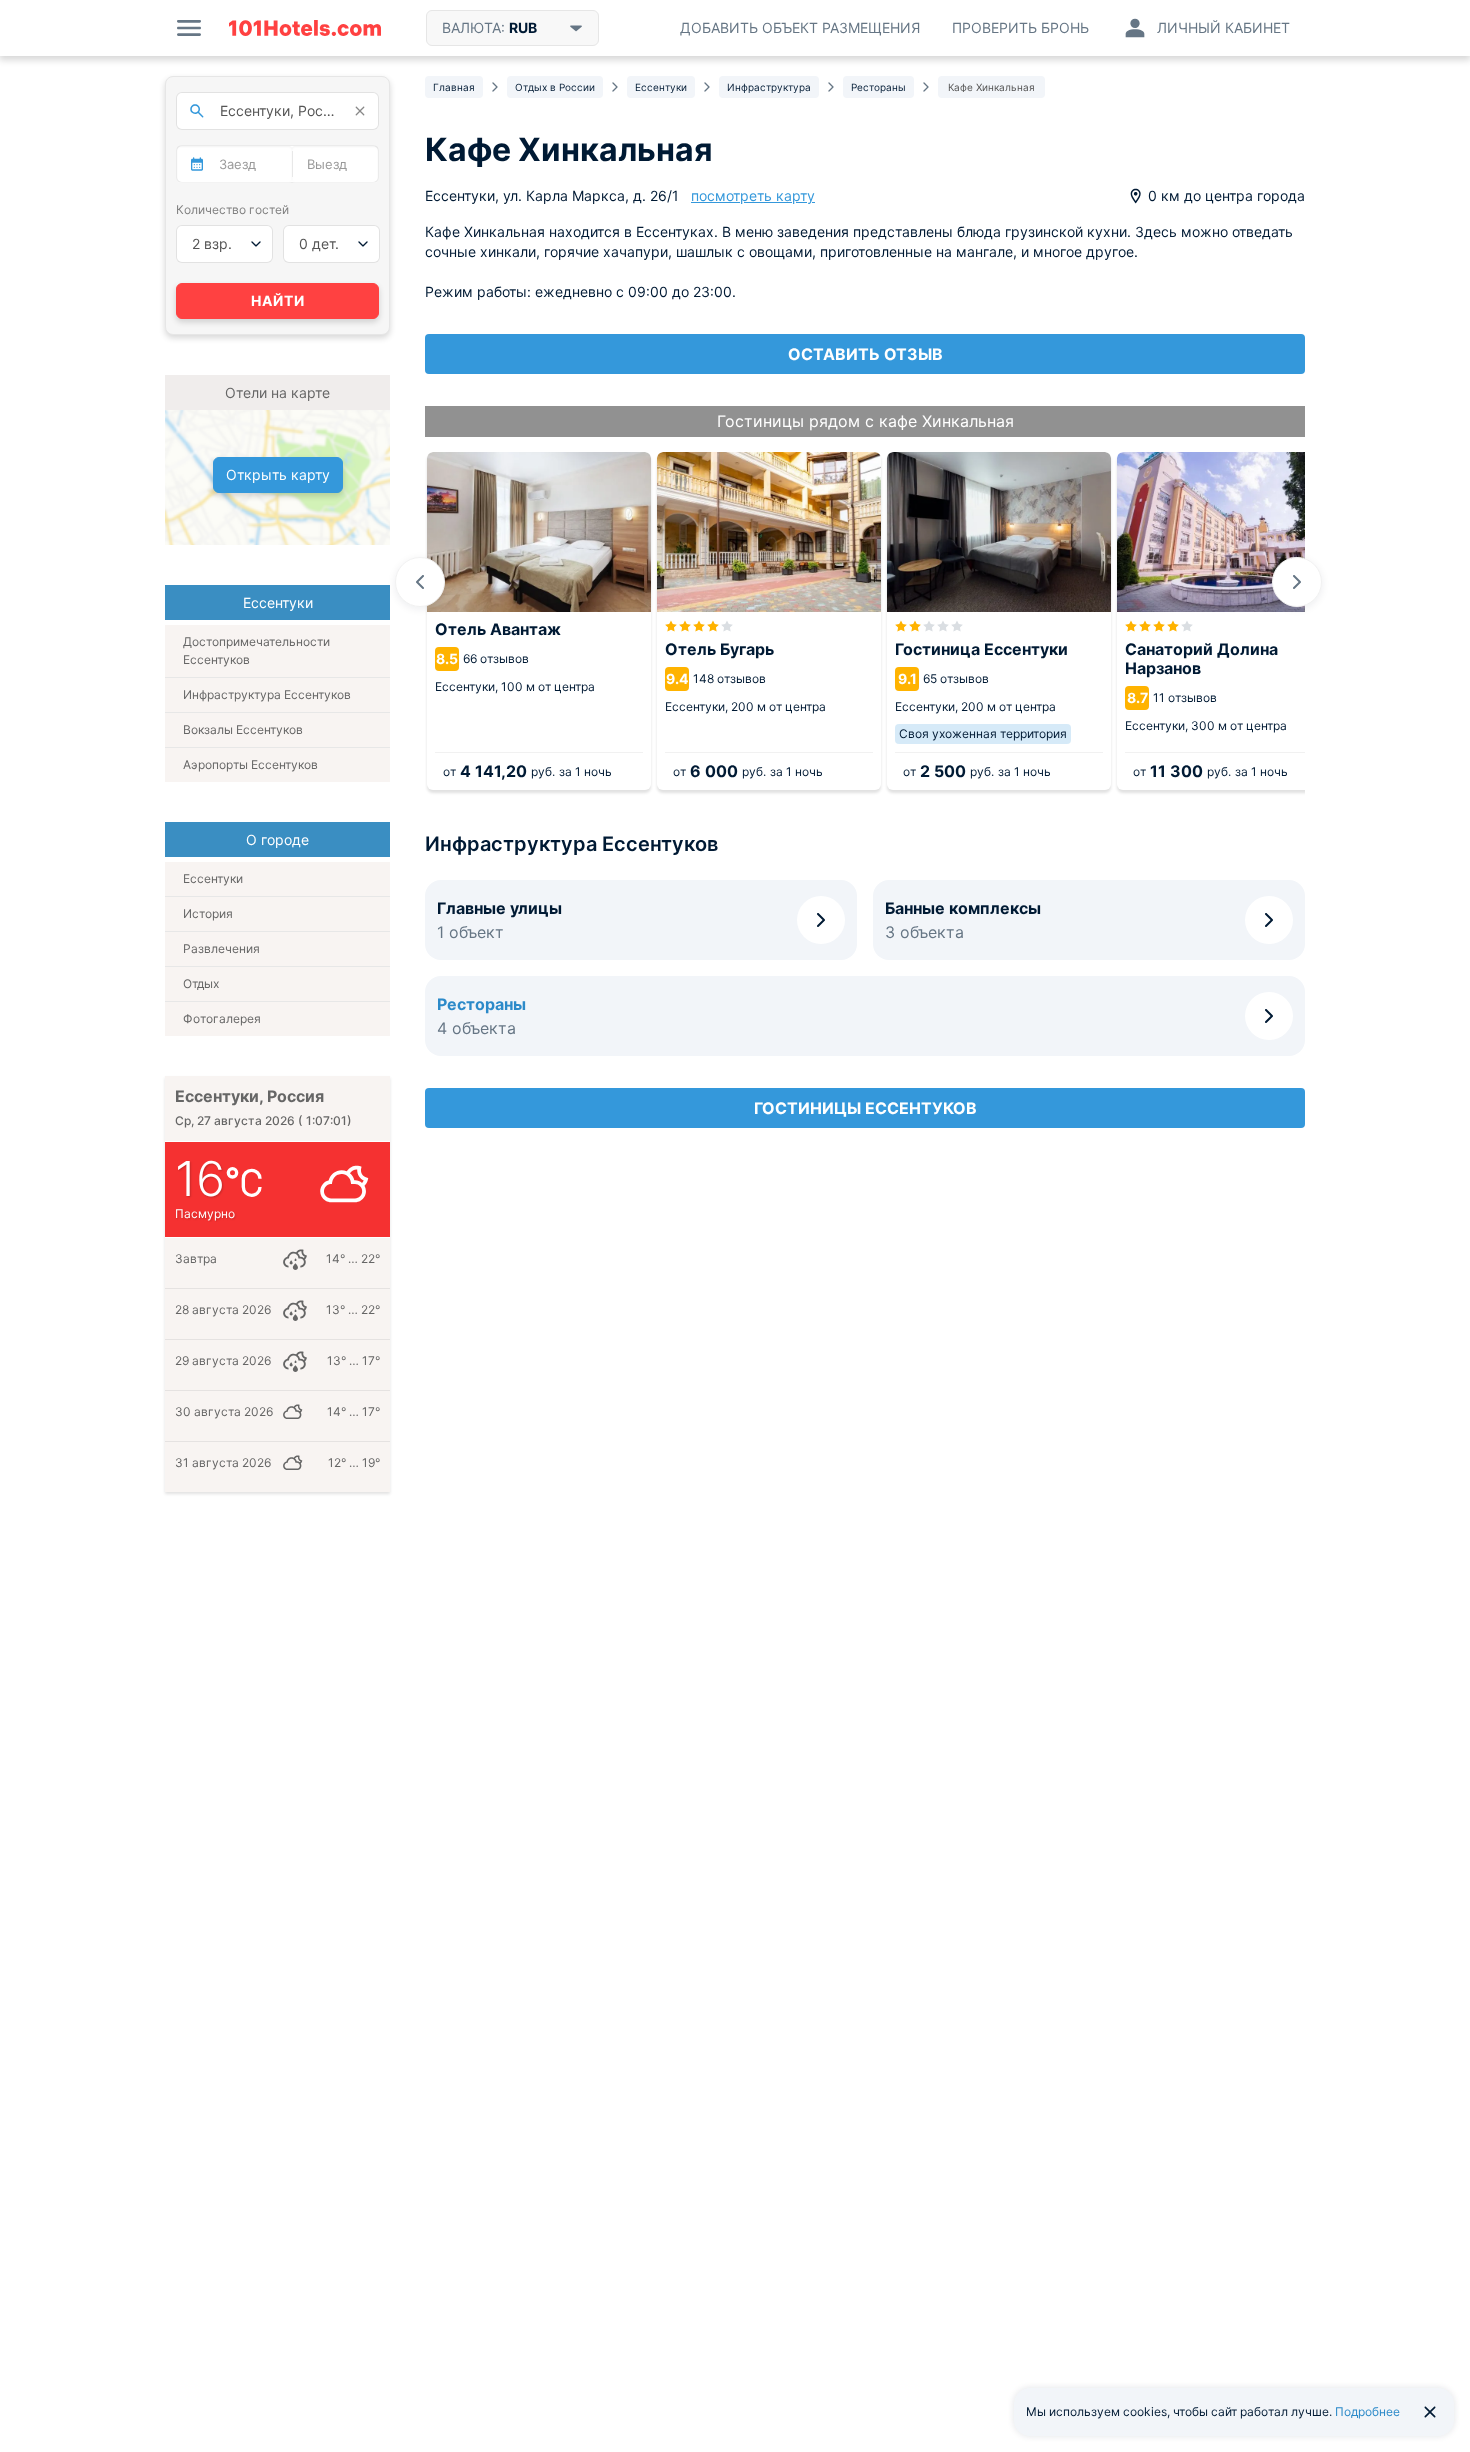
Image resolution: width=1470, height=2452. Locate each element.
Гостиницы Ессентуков (865, 1108)
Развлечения (221, 948)
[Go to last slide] (420, 582)
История (208, 913)
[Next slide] (1297, 582)
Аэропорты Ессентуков (250, 764)
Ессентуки (213, 878)
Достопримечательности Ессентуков (256, 650)
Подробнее (1367, 2411)
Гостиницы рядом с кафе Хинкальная (865, 421)
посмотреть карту (753, 195)
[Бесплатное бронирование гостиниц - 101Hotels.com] (305, 28)
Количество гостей (232, 209)
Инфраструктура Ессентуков (267, 694)
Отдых (201, 983)
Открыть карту (278, 474)
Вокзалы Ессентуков (243, 729)
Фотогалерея (222, 1018)
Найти (278, 300)
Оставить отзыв (865, 354)
